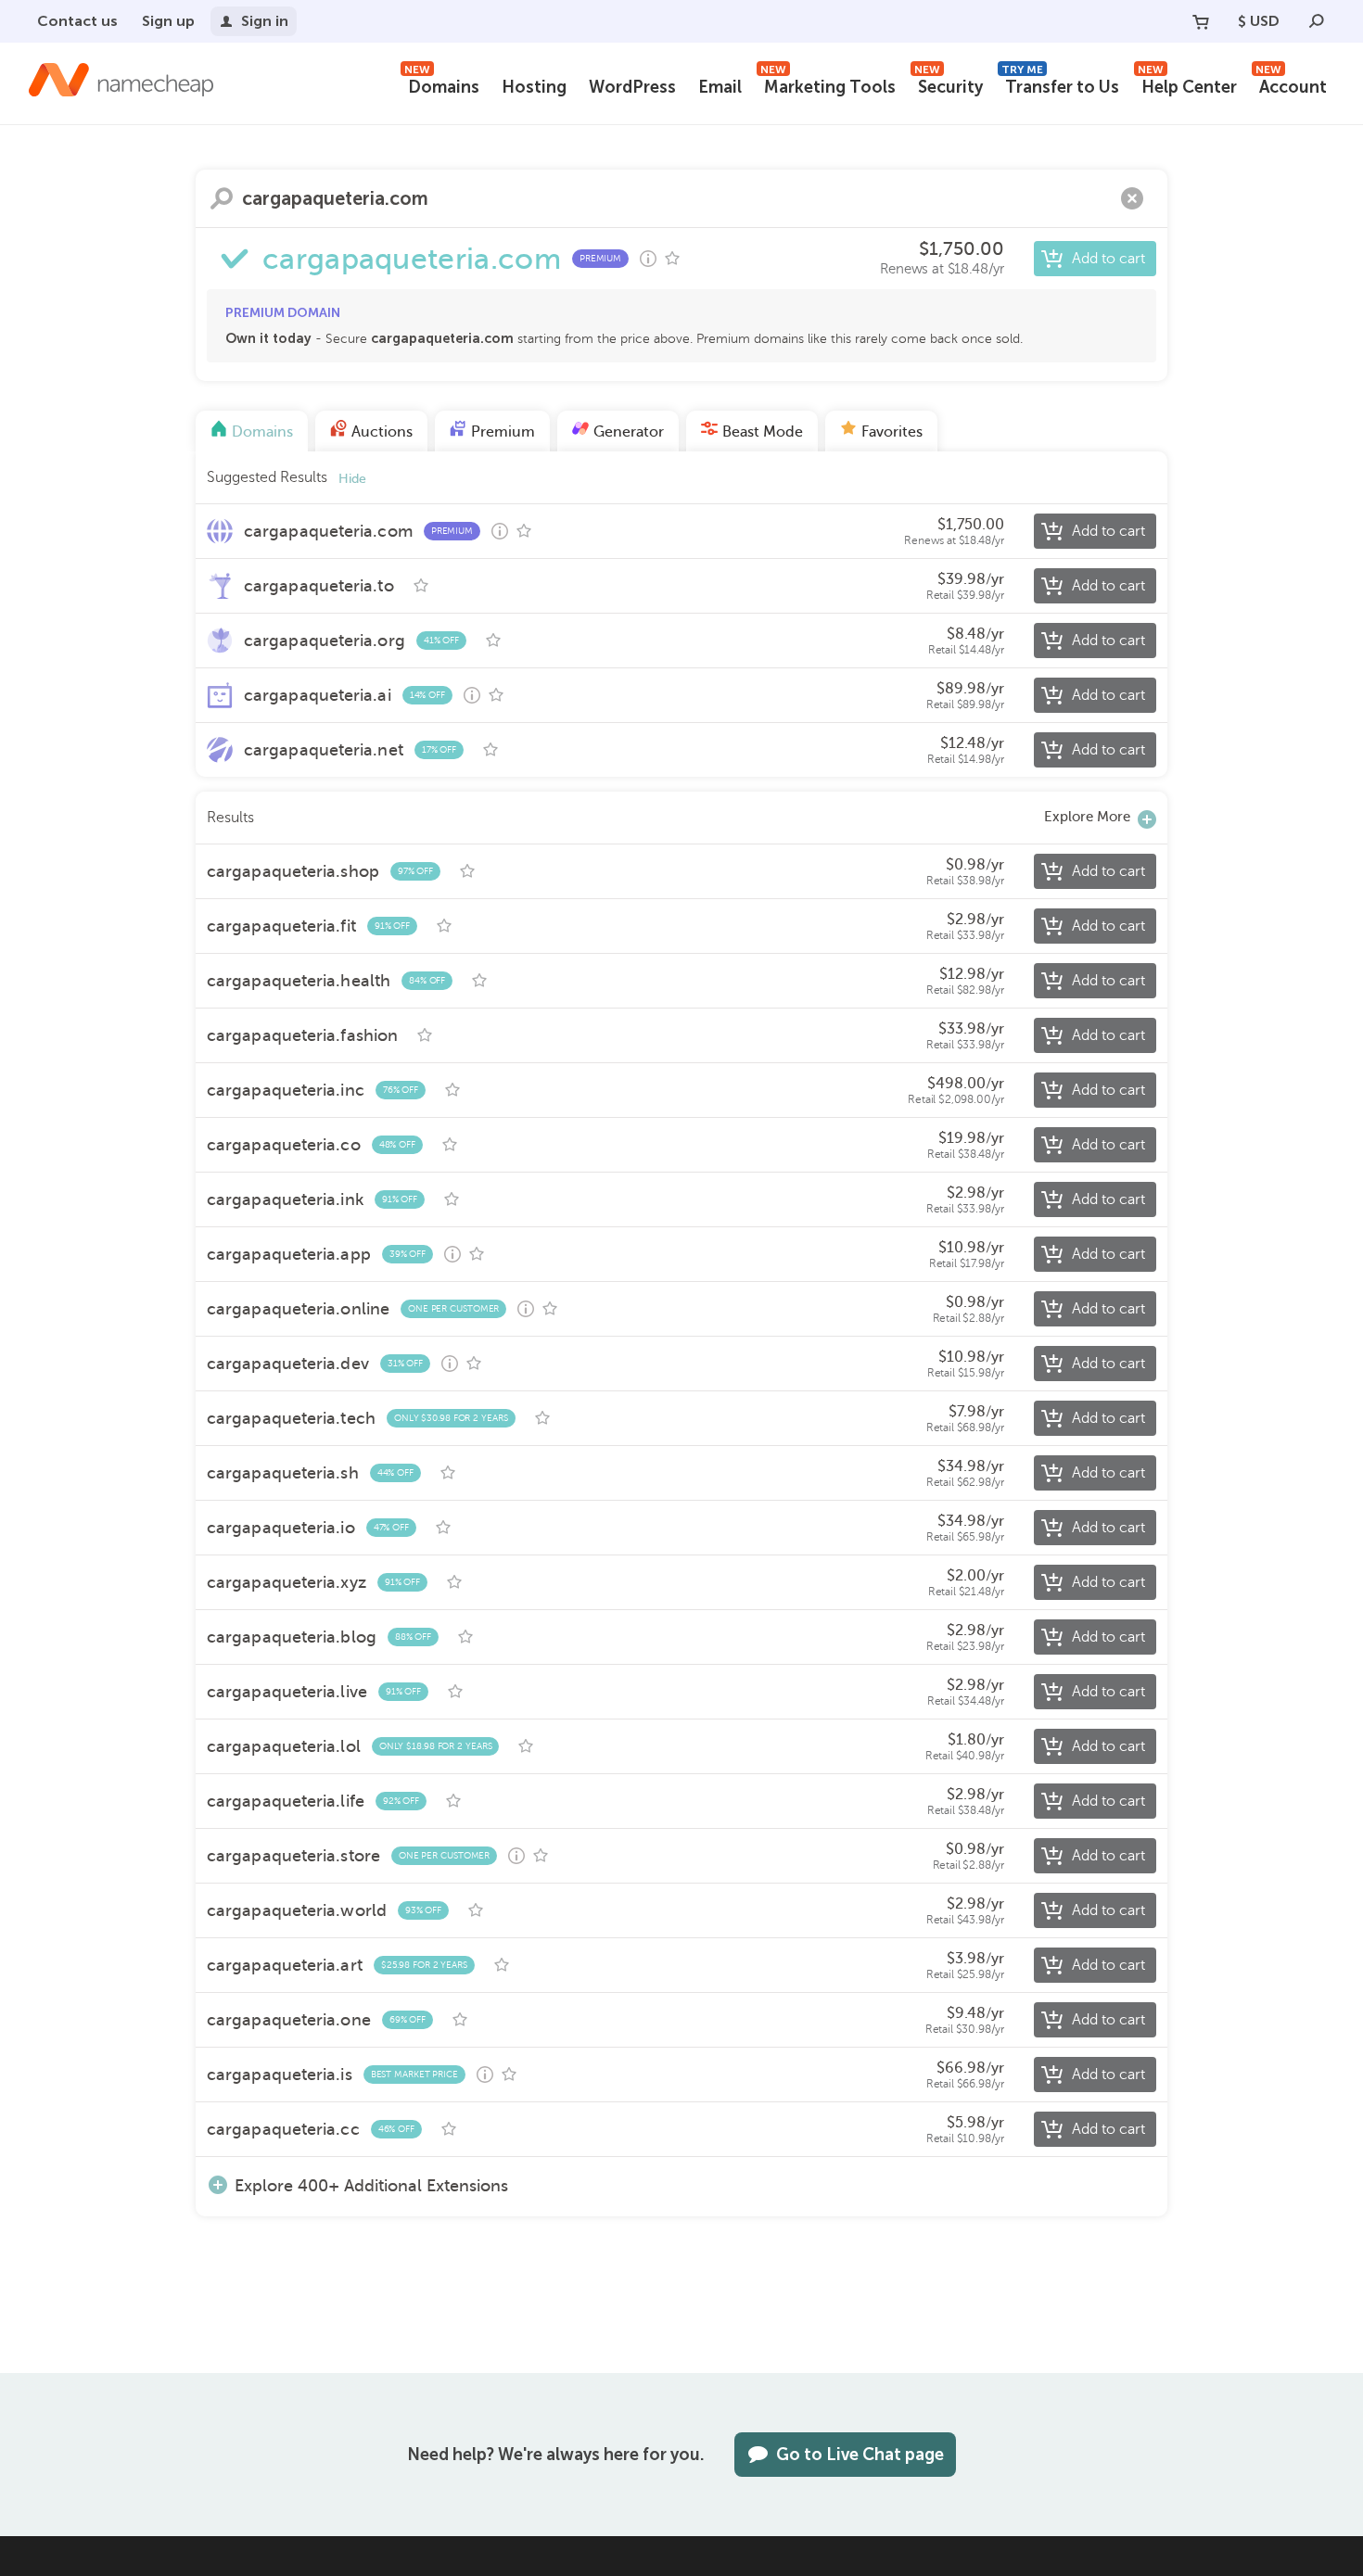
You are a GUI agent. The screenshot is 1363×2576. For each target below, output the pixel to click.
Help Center (1187, 85)
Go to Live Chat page (860, 2455)
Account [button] (1291, 85)
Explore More (1087, 817)
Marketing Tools (828, 85)
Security (949, 85)
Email (720, 87)
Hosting (534, 87)
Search (222, 198)
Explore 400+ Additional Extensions (371, 2185)
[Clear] (1132, 198)
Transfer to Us (1060, 85)
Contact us (77, 21)
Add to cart (1108, 259)
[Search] (1317, 21)
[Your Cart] (1201, 21)
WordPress (632, 87)
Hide (352, 479)
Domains (442, 85)
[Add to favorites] (672, 259)
